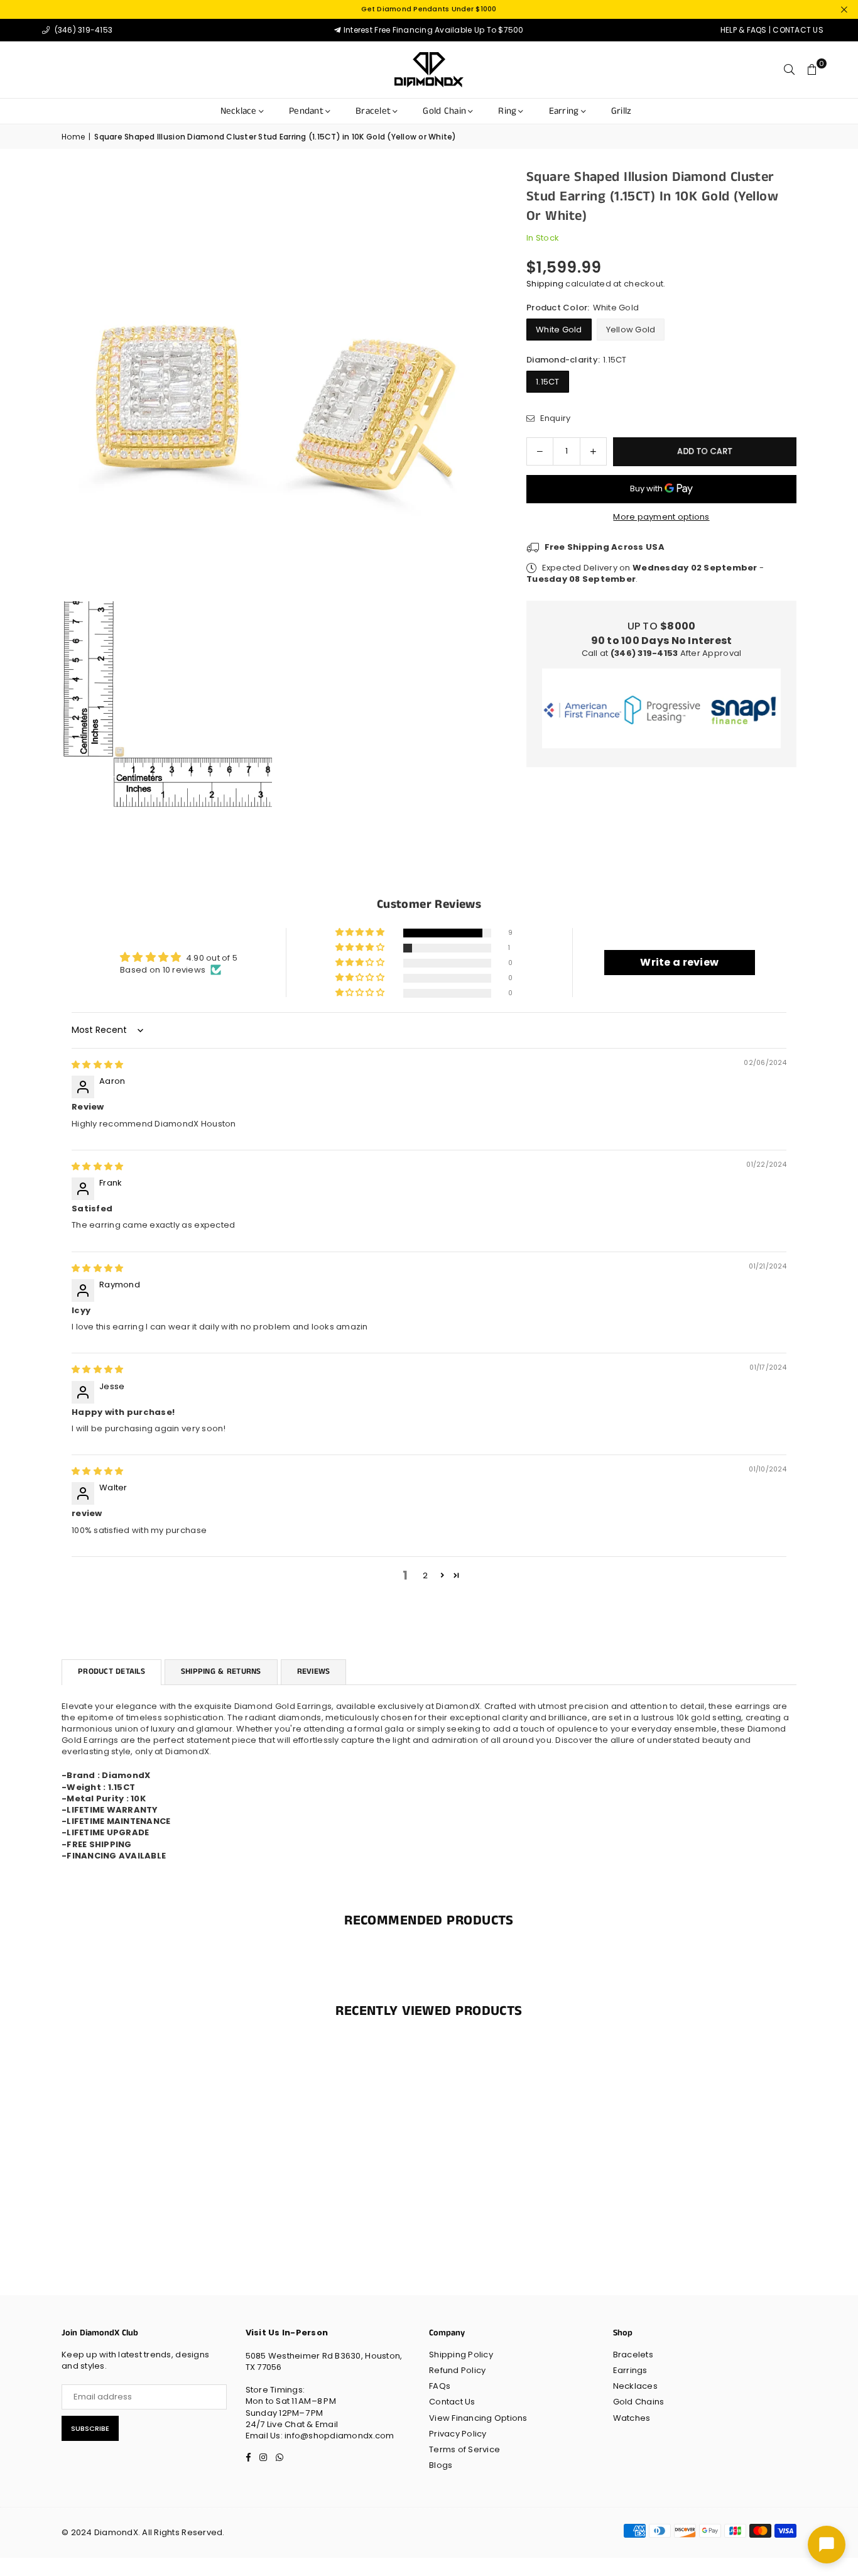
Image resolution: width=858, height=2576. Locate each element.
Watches (632, 2418)
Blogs (441, 2465)
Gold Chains (639, 2402)
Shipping (545, 284)
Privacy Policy (458, 2434)
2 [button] (425, 1575)
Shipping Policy (461, 2355)
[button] (812, 70)
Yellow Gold (631, 330)
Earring (564, 111)
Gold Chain (444, 111)
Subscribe (90, 2428)
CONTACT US (798, 30)
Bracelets (633, 2355)
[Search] (790, 70)
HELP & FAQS (744, 30)
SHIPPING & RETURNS (221, 1672)
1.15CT (548, 382)
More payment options (661, 517)
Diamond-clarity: (577, 360)
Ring (507, 111)
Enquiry (554, 418)
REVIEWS (314, 1672)
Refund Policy (457, 2370)
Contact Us (452, 2402)
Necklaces (635, 2386)
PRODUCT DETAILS (111, 1672)
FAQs (440, 2386)
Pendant (306, 111)
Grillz (622, 111)
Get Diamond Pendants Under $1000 (429, 9)
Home (73, 137)
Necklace (239, 111)
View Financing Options (478, 2418)
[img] (97, 1065)
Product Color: (583, 308)
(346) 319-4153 (82, 30)
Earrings (630, 2370)
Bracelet (373, 111)
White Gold (559, 330)
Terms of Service (464, 2449)
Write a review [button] (679, 962)
